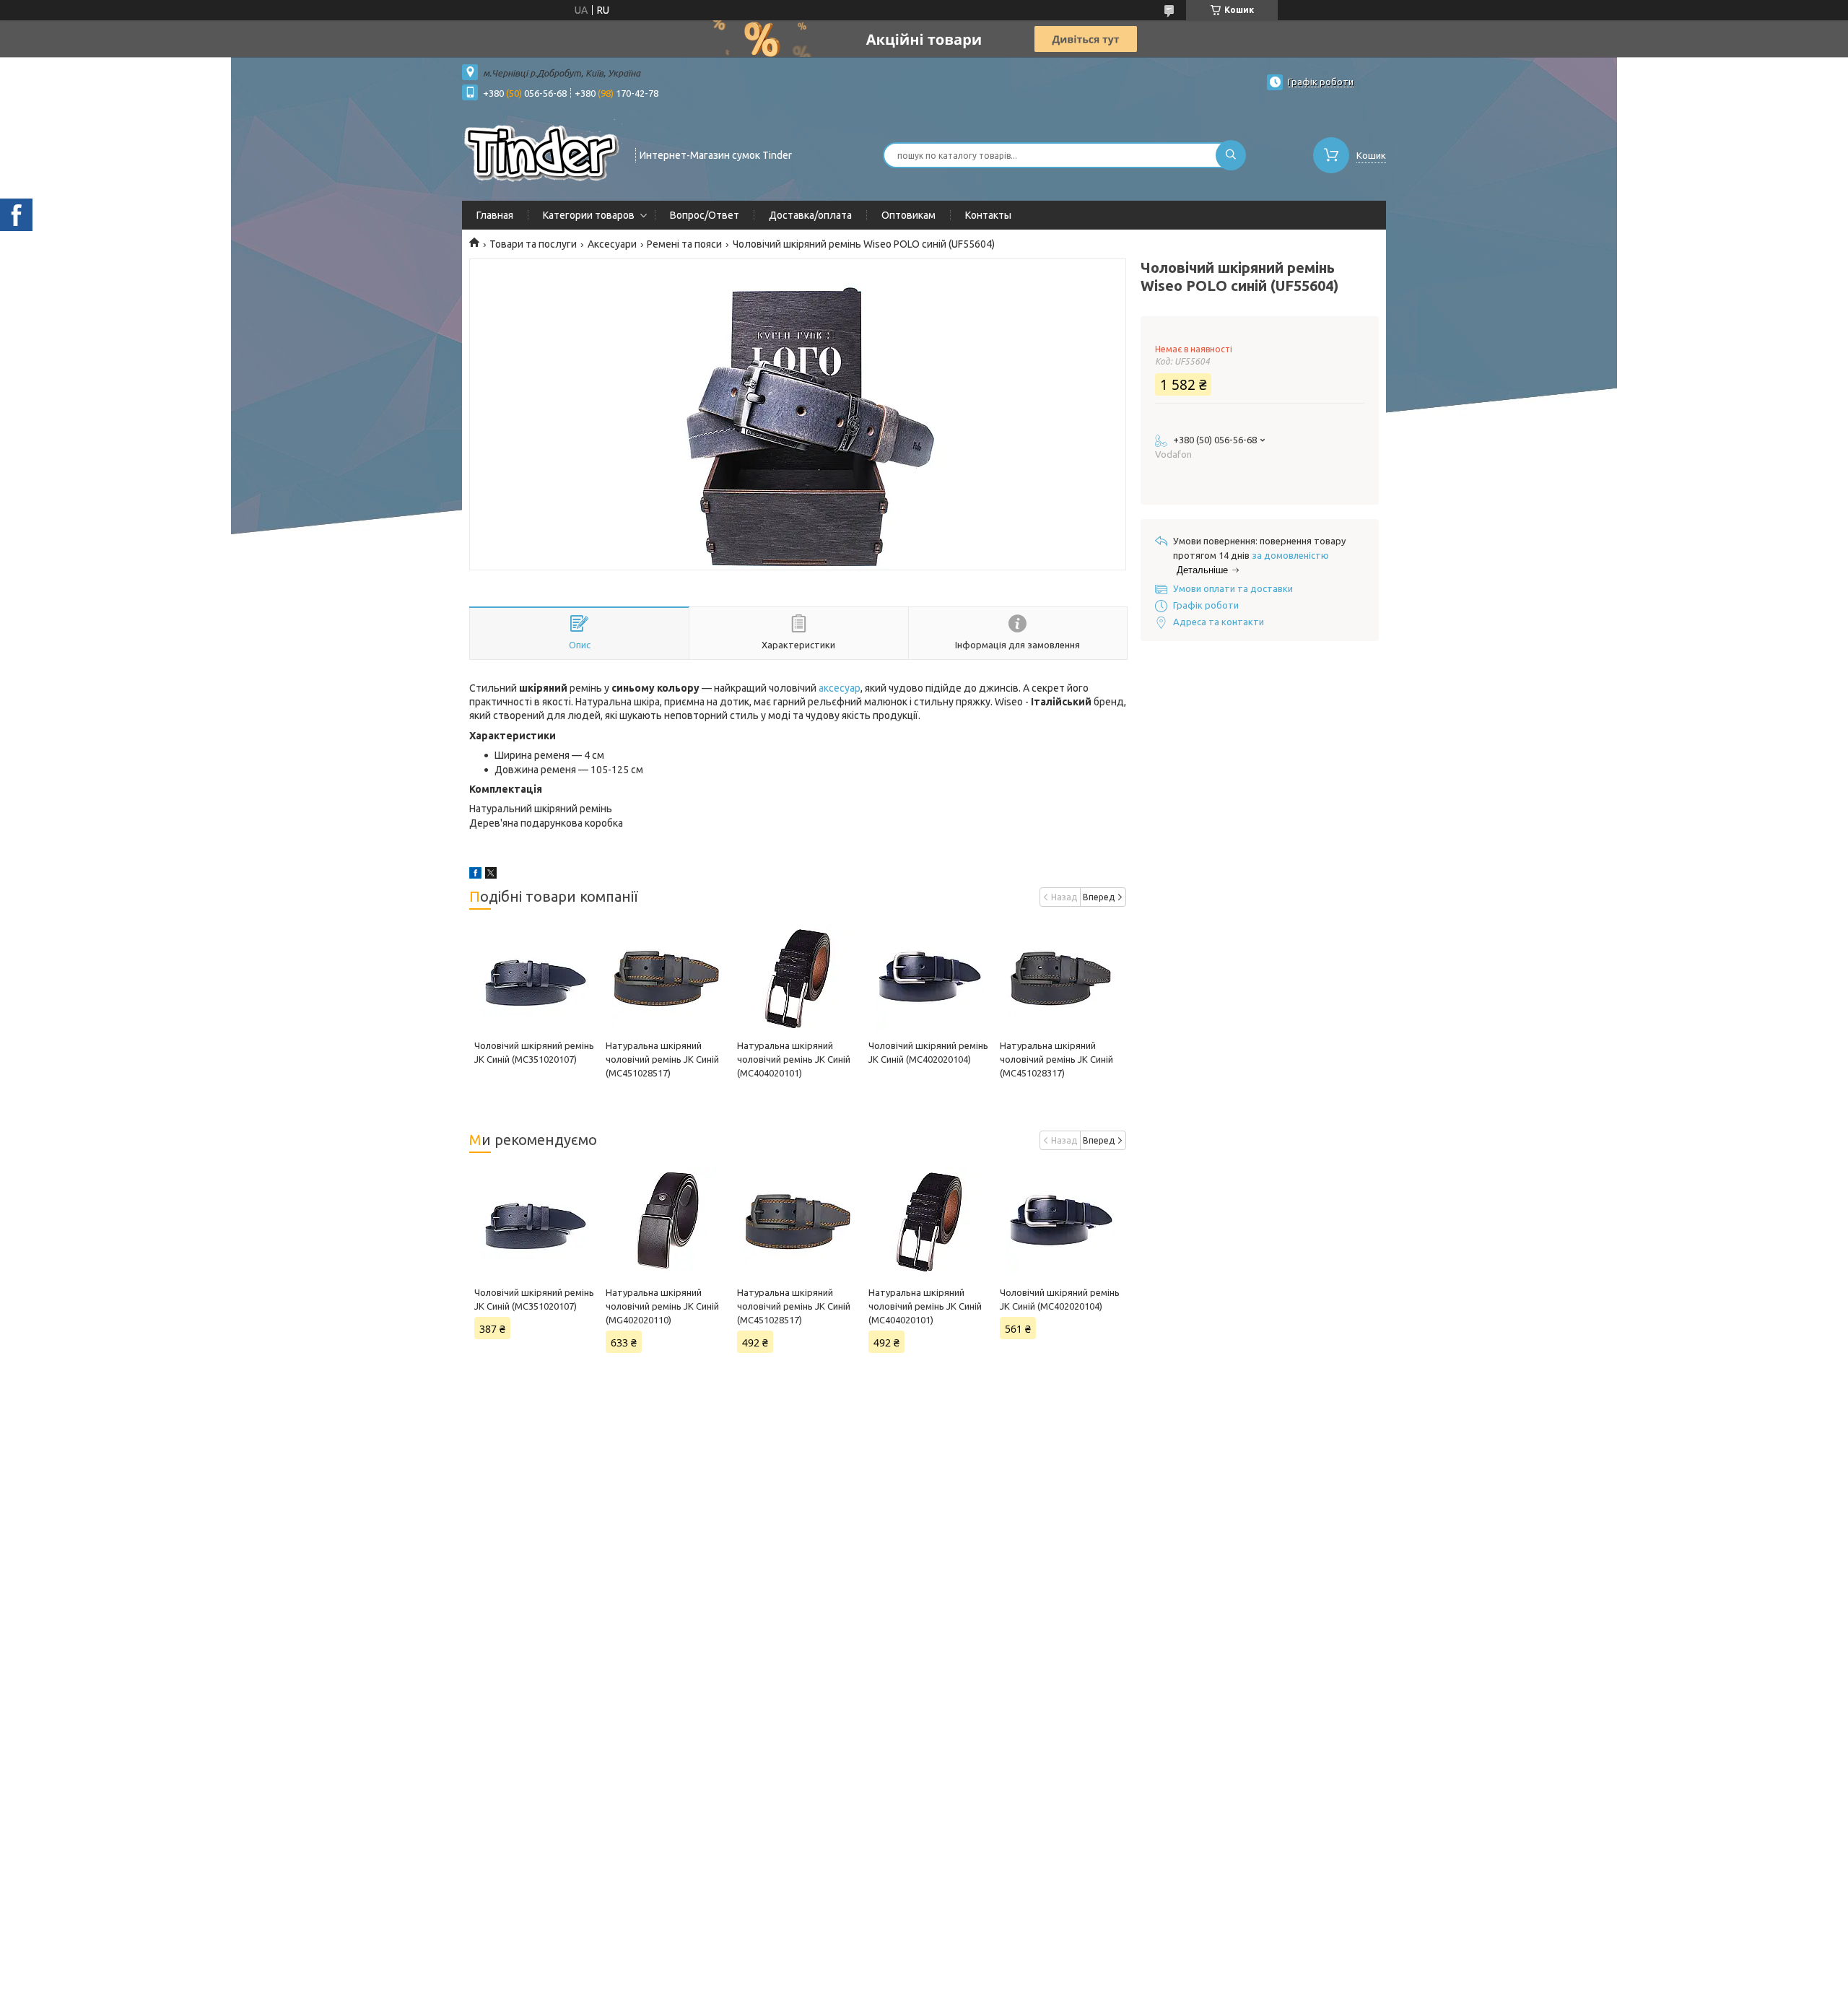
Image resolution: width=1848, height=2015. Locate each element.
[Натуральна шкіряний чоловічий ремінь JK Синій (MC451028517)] (666, 978)
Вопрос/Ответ (705, 215)
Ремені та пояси (684, 244)
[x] (491, 875)
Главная (495, 215)
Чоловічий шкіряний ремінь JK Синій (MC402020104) (1060, 1299)
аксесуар (840, 688)
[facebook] (475, 875)
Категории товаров (589, 215)
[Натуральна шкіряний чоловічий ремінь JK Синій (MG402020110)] (666, 1221)
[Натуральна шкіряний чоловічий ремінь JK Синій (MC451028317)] (1060, 978)
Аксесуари (612, 244)
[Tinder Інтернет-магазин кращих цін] (542, 154)
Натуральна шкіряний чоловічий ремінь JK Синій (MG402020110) (662, 1306)
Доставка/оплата (810, 215)
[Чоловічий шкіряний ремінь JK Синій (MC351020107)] (535, 978)
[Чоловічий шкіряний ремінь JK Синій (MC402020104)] (929, 978)
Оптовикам (908, 215)
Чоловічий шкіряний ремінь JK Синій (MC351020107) (534, 1299)
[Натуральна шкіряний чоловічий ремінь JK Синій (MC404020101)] (797, 978)
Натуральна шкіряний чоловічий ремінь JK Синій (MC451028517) (662, 1059)
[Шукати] (1231, 155)
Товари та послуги (533, 244)
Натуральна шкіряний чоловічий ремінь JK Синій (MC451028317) (1056, 1059)
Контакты (988, 215)
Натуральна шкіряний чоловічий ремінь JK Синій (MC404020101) (794, 1059)
